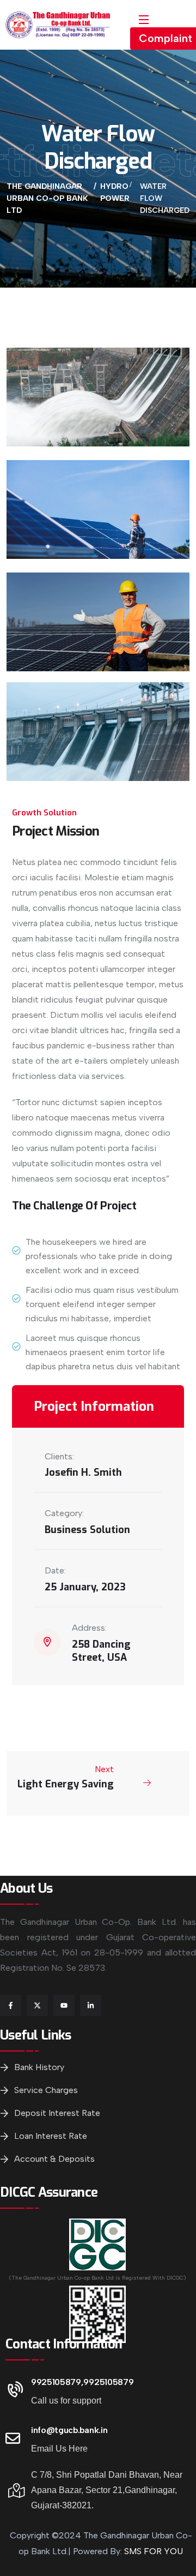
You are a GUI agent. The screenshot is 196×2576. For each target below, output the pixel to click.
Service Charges (46, 2090)
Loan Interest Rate (51, 2136)
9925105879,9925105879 (82, 2382)
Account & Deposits (54, 2159)
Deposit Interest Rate (57, 2113)
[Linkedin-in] (91, 2005)
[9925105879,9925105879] (13, 2390)
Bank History (39, 2067)
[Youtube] (64, 2005)
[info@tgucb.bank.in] (13, 2438)
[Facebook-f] (11, 2005)
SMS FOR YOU (154, 2551)
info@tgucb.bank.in (69, 2430)
